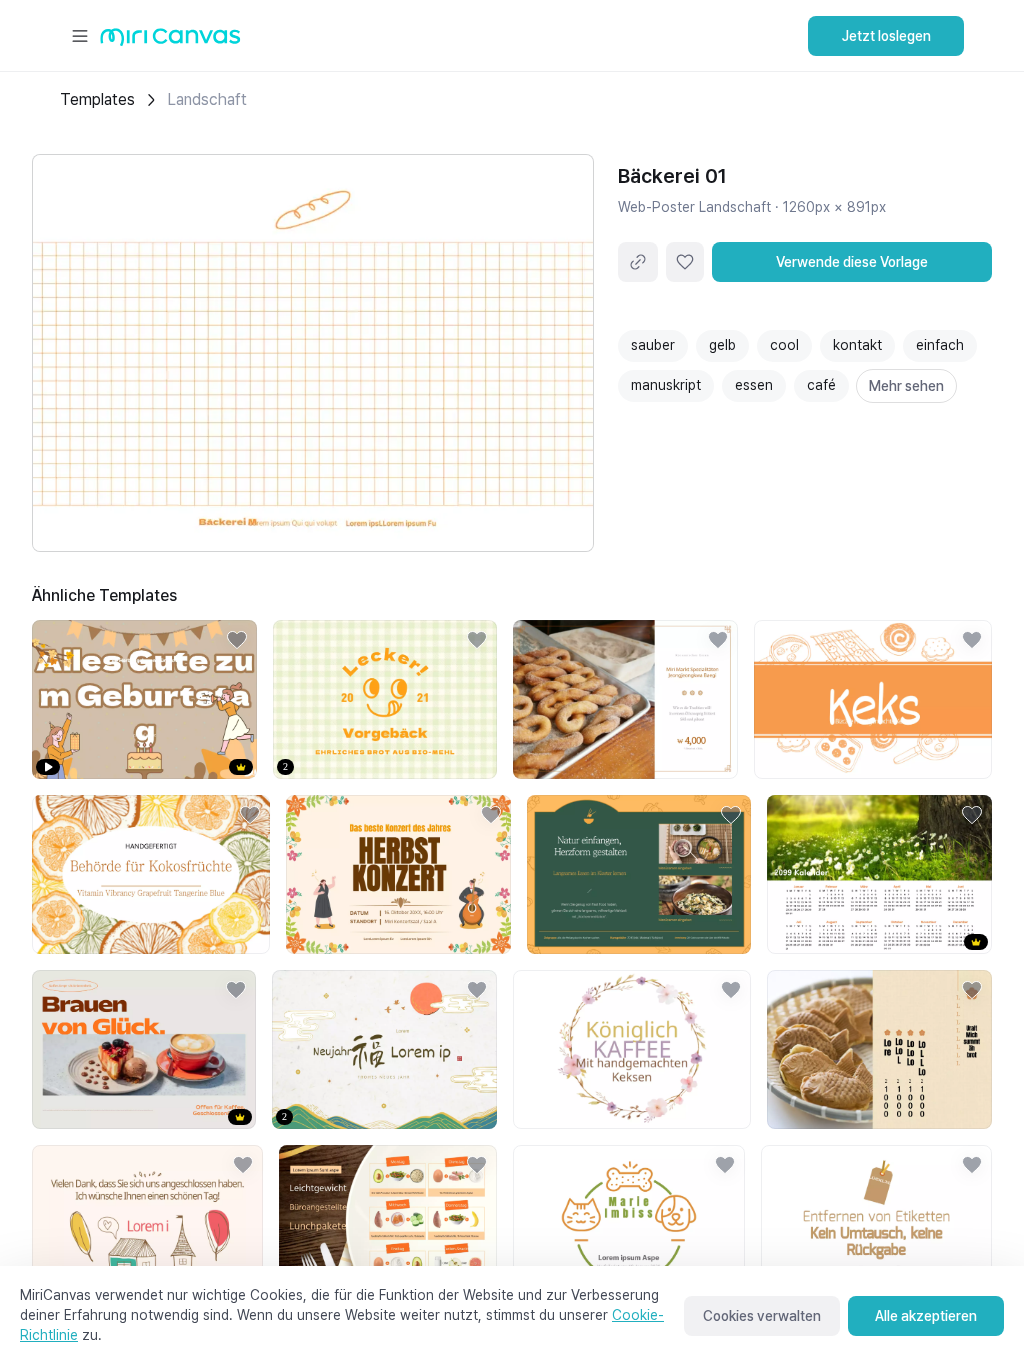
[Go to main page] (170, 41)
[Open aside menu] (80, 36)
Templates (97, 99)
